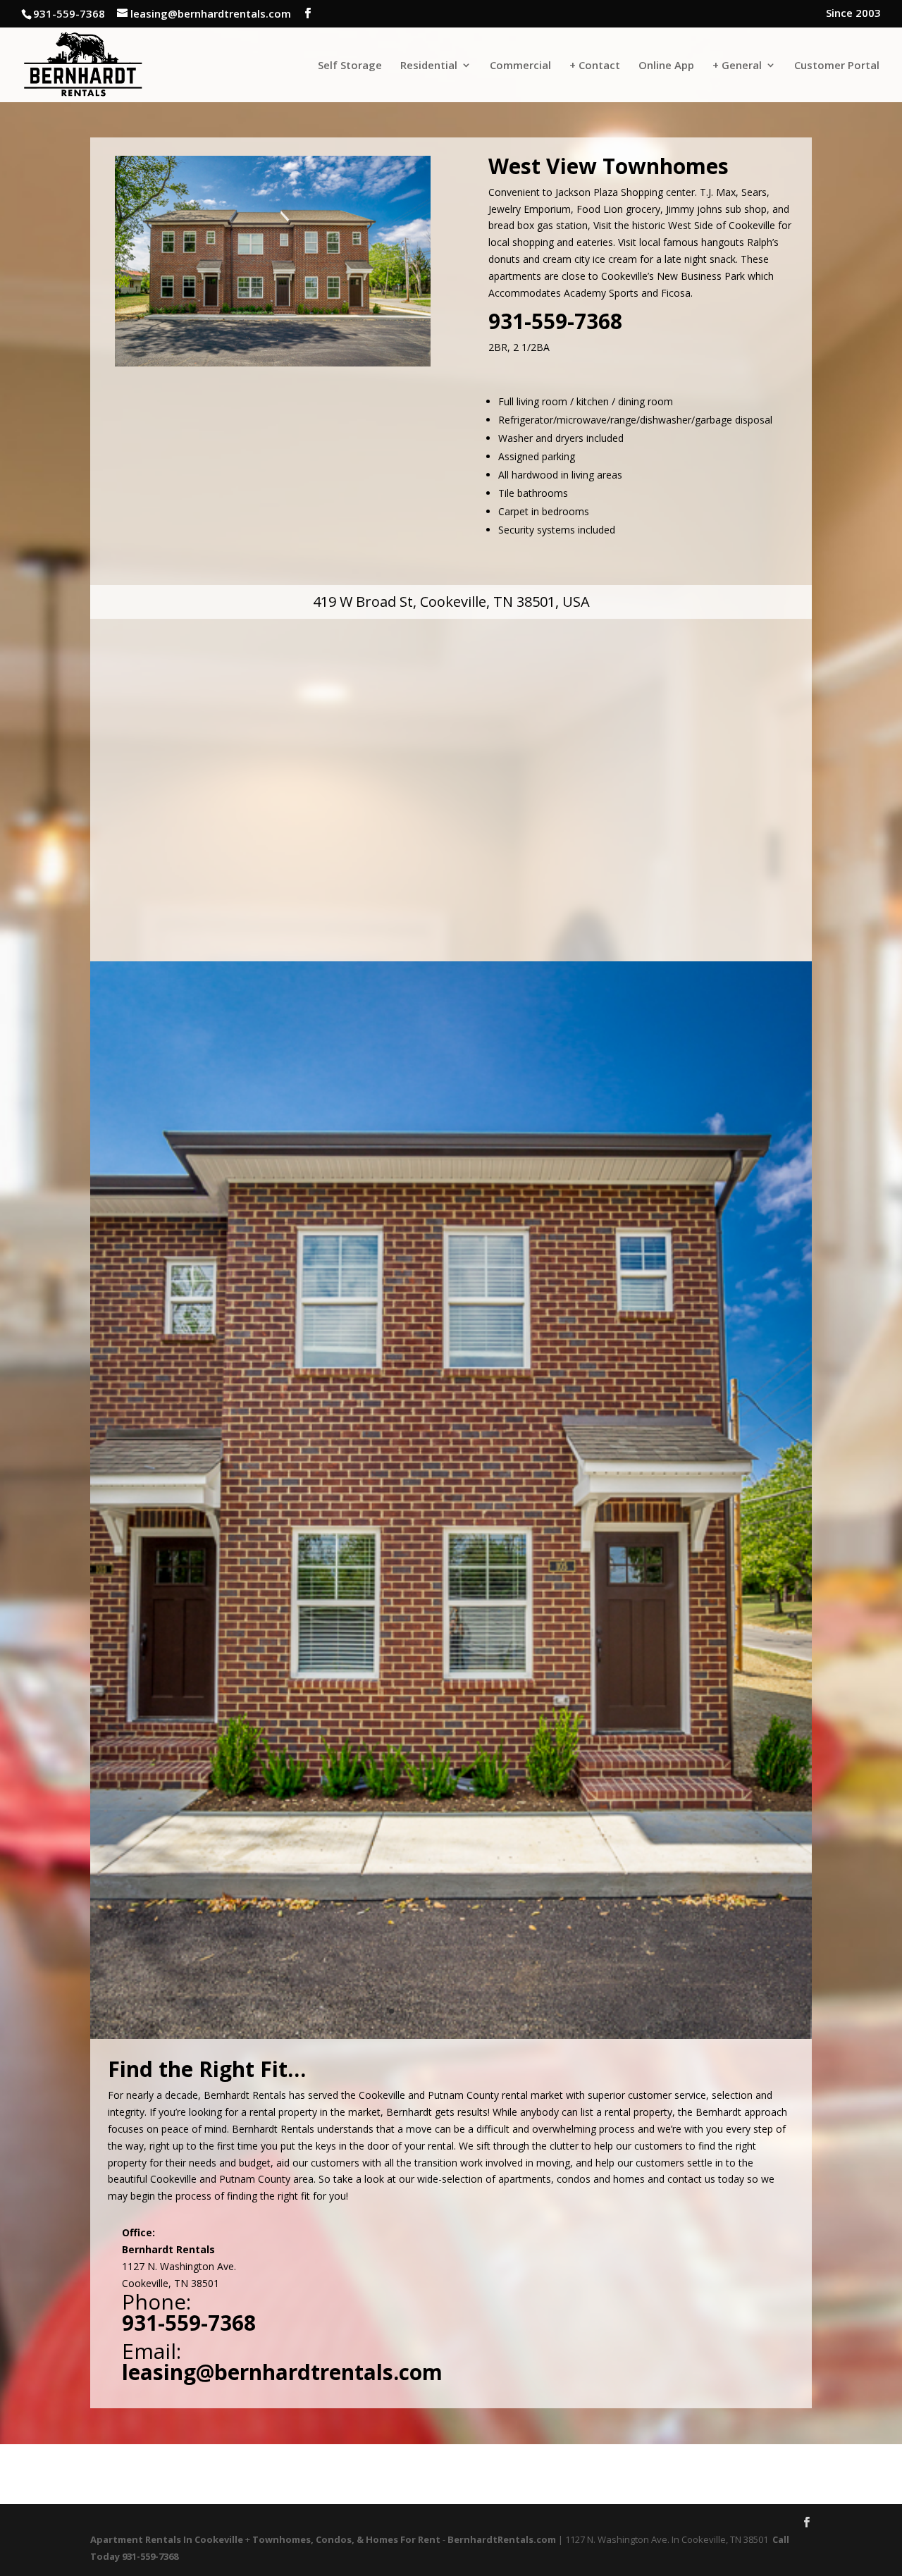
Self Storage (350, 66)
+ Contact (595, 66)
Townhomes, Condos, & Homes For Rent (346, 2539)
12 (511, 2011)
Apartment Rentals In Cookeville (167, 2539)
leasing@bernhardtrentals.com (282, 2372)
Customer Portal (837, 66)
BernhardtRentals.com (502, 2539)
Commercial (520, 66)
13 (523, 2011)
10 (487, 2011)
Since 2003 (853, 14)
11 (499, 2011)
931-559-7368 (555, 321)
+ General (737, 66)
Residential (429, 66)
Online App (666, 66)
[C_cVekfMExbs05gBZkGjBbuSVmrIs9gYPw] (451, 2039)
